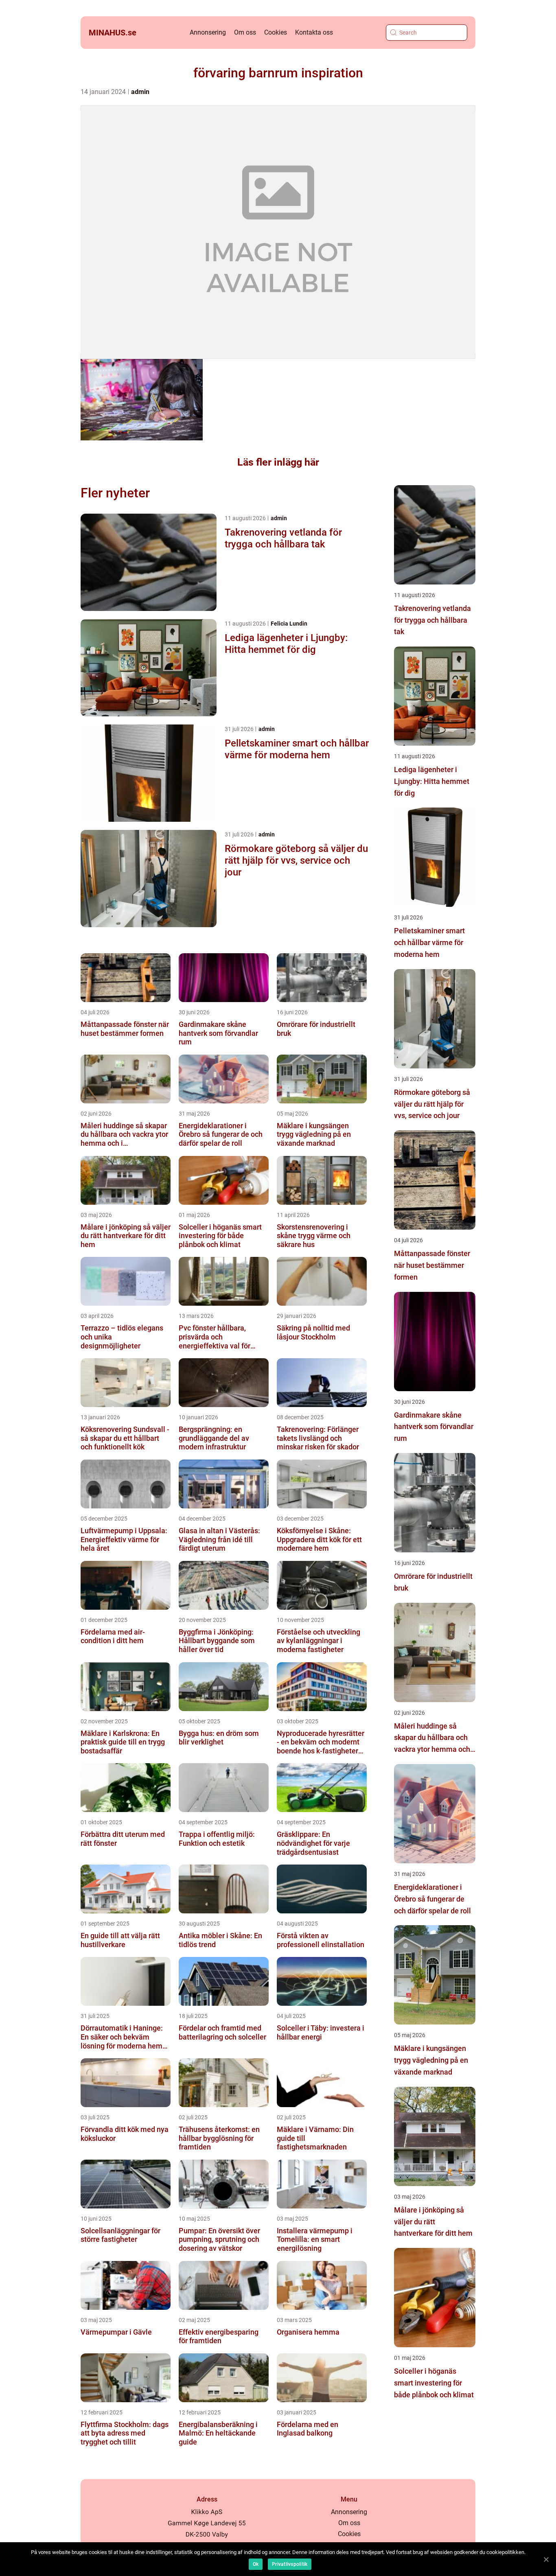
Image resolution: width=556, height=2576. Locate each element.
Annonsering (208, 32)
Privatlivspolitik (290, 2564)
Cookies (276, 32)
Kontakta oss (314, 32)
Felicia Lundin (289, 624)
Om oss (245, 32)
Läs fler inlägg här (278, 462)
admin (140, 92)
